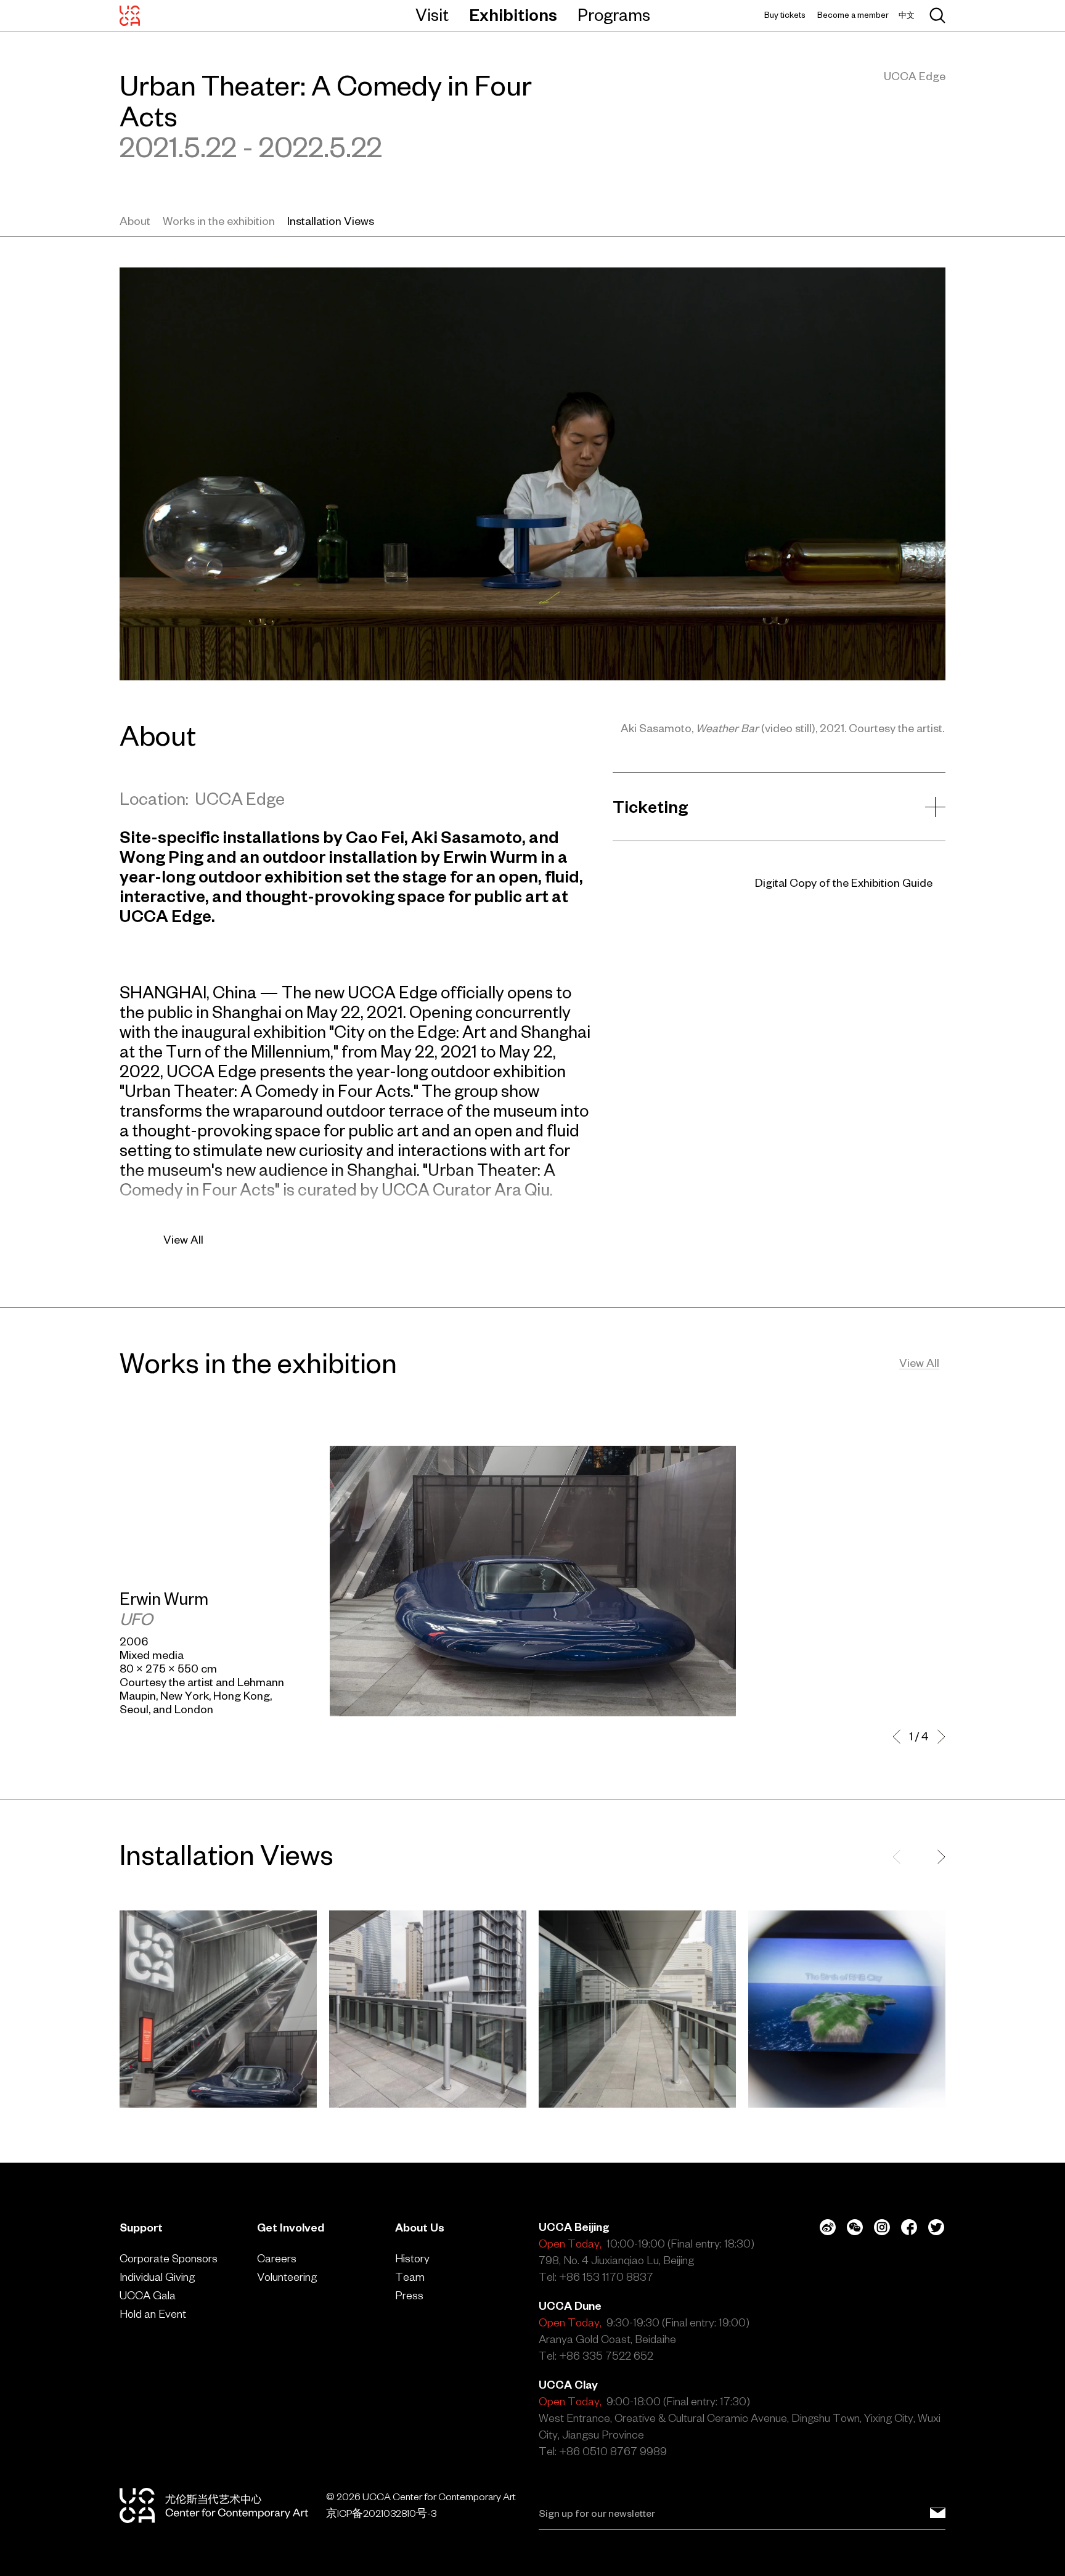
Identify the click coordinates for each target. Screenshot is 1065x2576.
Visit (432, 15)
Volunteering (287, 2277)
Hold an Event (153, 2314)
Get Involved (291, 2228)
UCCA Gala (148, 2295)
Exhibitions (513, 15)
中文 (907, 15)
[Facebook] (909, 2227)
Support (141, 2228)
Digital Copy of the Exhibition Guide (844, 883)
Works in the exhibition (219, 221)
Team (410, 2277)
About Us (420, 2228)
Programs (614, 15)
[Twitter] (936, 2227)
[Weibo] (828, 2227)
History (412, 2258)
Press (409, 2295)
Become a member (853, 15)
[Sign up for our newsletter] (938, 2513)
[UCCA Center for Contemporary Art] (130, 15)
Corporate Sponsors (169, 2258)
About (135, 221)
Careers (277, 2258)
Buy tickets (785, 15)
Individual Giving (157, 2277)
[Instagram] (882, 2227)
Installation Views (331, 221)
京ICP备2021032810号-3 (381, 2513)
